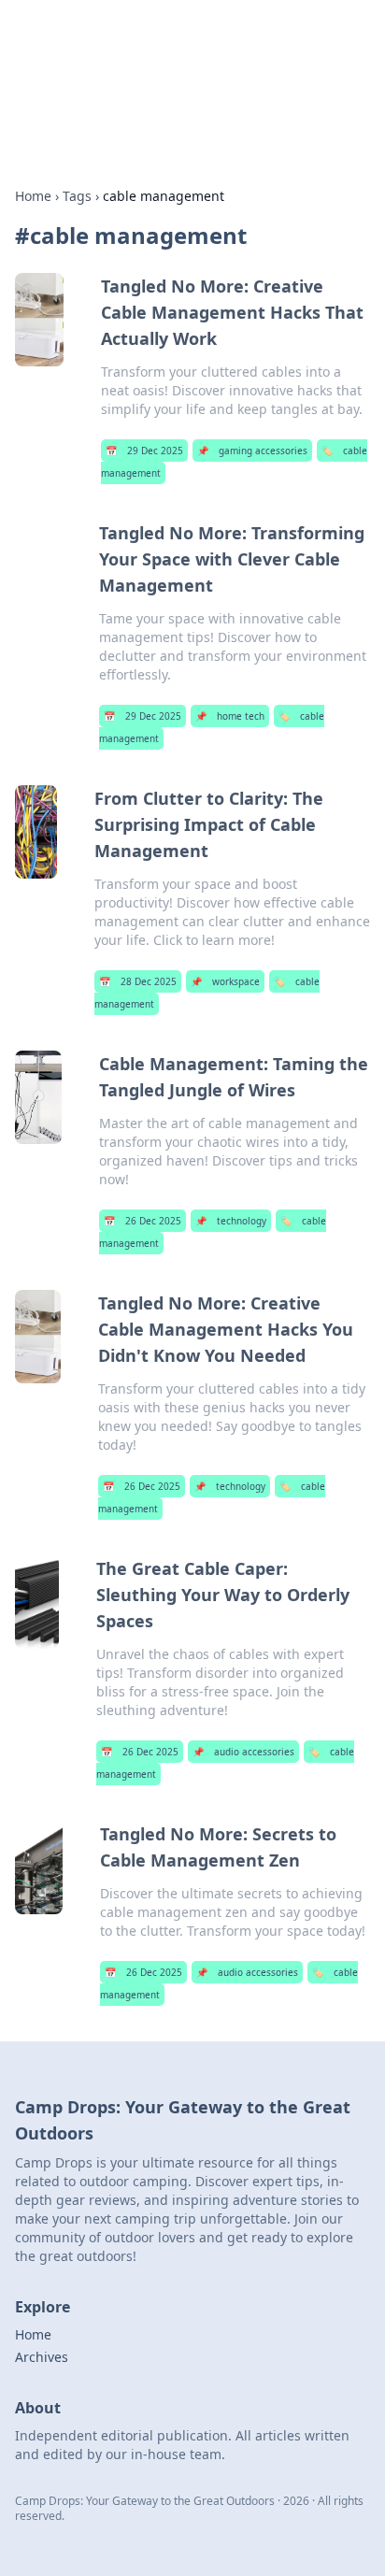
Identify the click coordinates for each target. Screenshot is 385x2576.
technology (231, 1221)
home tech (230, 716)
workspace (225, 981)
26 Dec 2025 (143, 1221)
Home (33, 196)
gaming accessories (252, 451)
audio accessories (243, 1752)
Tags (77, 196)
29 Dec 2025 (144, 451)
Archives (42, 2357)
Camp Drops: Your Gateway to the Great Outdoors (175, 52)
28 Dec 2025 (138, 981)
